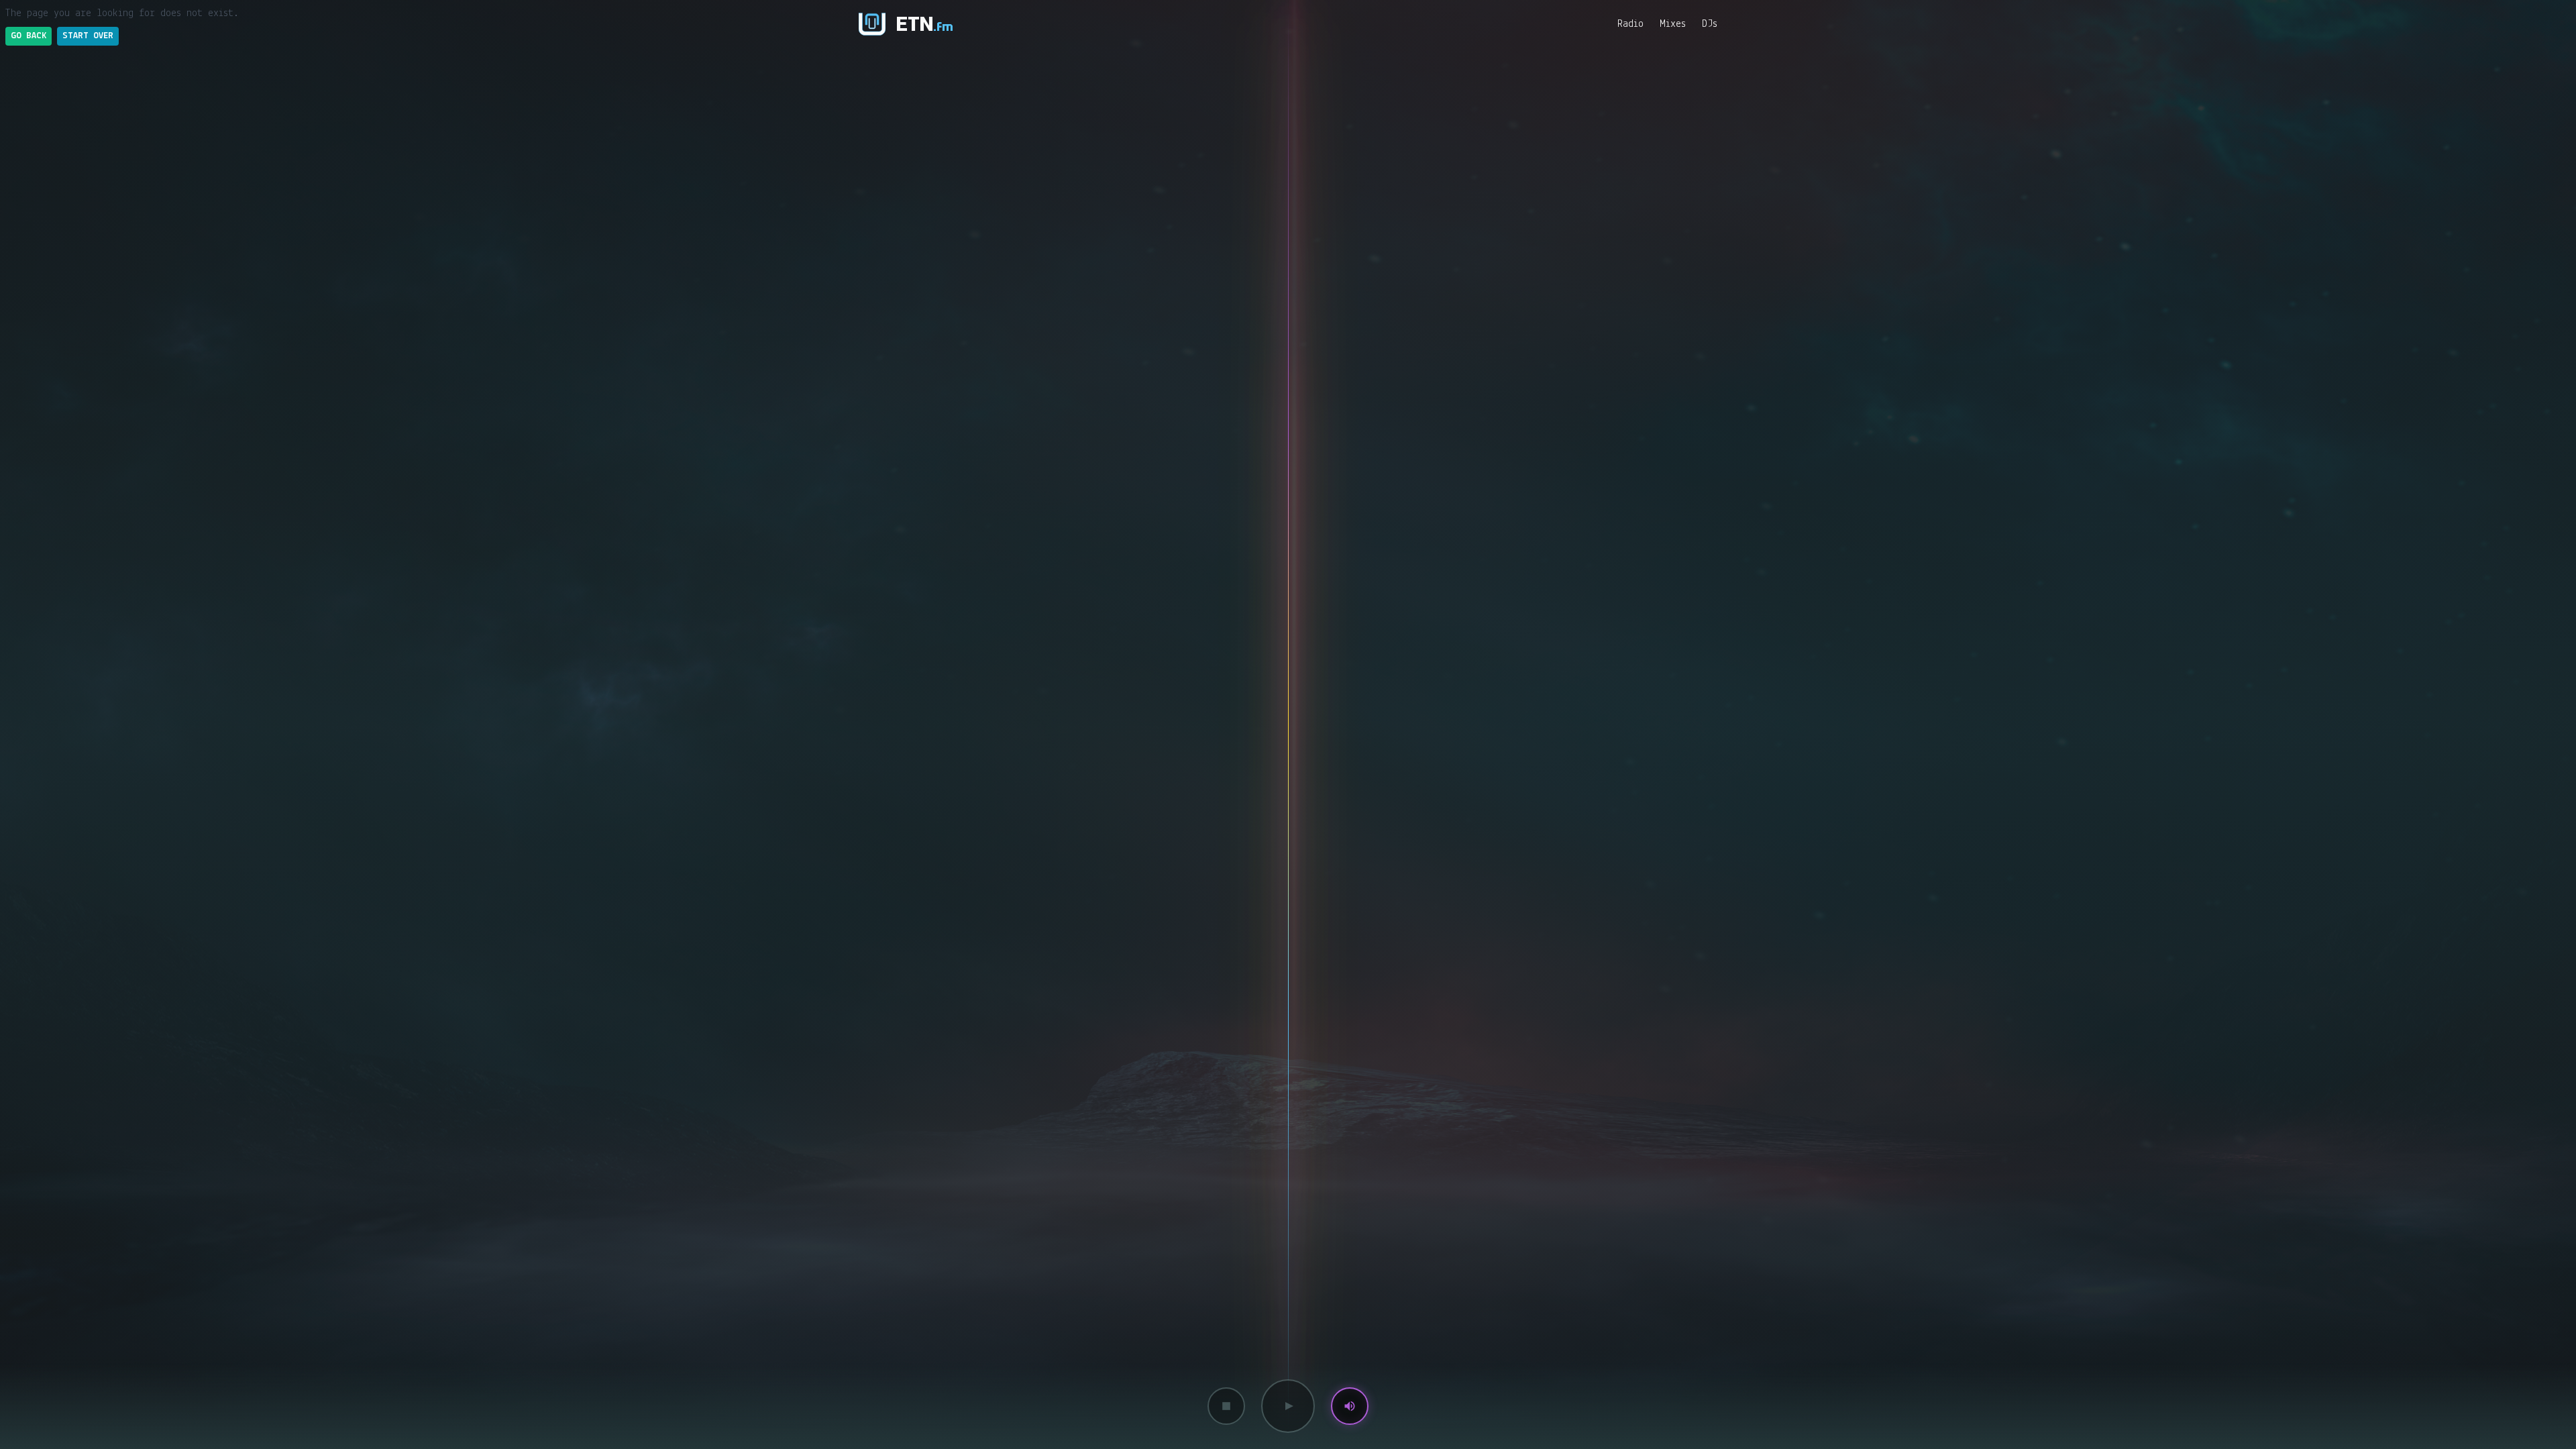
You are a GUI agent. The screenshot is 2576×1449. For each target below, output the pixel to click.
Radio (1630, 24)
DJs (1710, 24)
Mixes (1673, 24)
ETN (925, 24)
